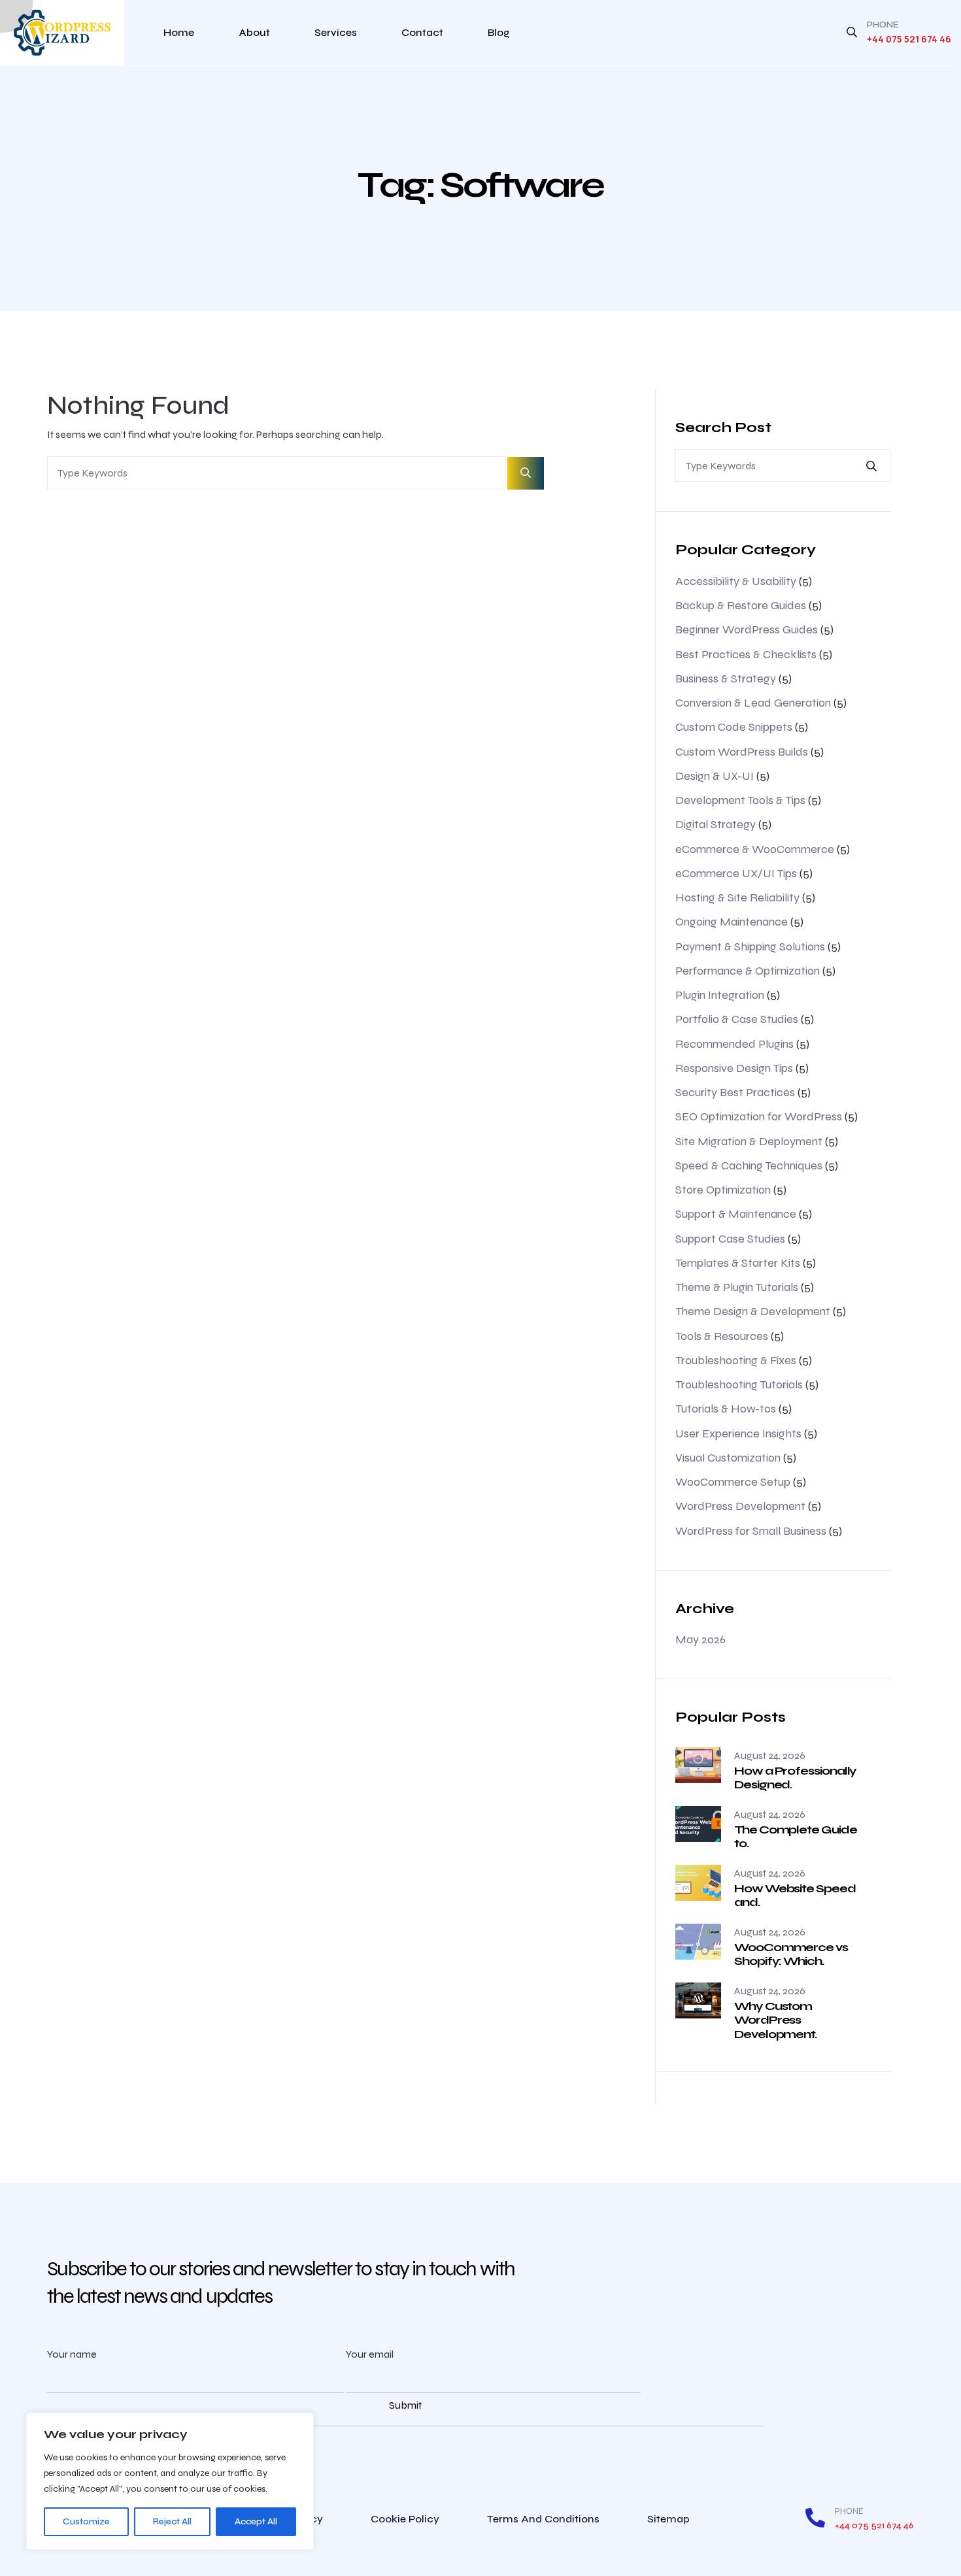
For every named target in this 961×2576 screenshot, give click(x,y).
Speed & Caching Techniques (749, 1165)
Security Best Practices (735, 1092)
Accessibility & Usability (736, 581)
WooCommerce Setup (733, 1482)
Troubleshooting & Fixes (736, 1360)
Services (336, 32)
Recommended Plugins (734, 1044)
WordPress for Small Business (751, 1531)
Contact (422, 32)
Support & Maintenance (736, 1214)
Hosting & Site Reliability (737, 897)
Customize (86, 2521)
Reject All (172, 2521)
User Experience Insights (738, 1433)
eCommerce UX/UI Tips (736, 873)
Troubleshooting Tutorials (739, 1384)
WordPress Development (740, 1506)
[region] (170, 2481)
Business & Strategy (726, 678)
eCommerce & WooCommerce (755, 849)
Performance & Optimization (748, 971)
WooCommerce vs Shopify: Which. (791, 1954)
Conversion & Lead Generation (753, 703)
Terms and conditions (543, 2519)
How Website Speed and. (795, 1896)
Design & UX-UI (715, 776)
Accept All (256, 2521)
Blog (499, 32)
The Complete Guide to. (796, 1837)
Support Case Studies (730, 1239)
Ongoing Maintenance (732, 922)
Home (179, 32)
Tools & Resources (722, 1336)
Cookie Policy (405, 2519)
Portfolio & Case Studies (737, 1019)
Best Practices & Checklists (746, 654)
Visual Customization (728, 1458)
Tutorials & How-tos (726, 1409)
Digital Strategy (716, 824)
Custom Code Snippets (734, 727)
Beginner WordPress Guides (747, 629)
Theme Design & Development (753, 1311)
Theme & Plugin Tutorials (737, 1287)
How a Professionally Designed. (795, 1778)
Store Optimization (723, 1190)
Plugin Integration (720, 995)
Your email (370, 2354)
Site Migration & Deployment (749, 1141)
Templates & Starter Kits (738, 1263)
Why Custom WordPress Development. (775, 2020)
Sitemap (668, 2519)
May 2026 (700, 1639)
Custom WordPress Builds (742, 752)
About (254, 32)
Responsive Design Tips (734, 1068)
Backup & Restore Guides (741, 605)
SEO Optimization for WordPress (759, 1116)
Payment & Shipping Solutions (750, 946)
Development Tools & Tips (740, 800)
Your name (72, 2354)
